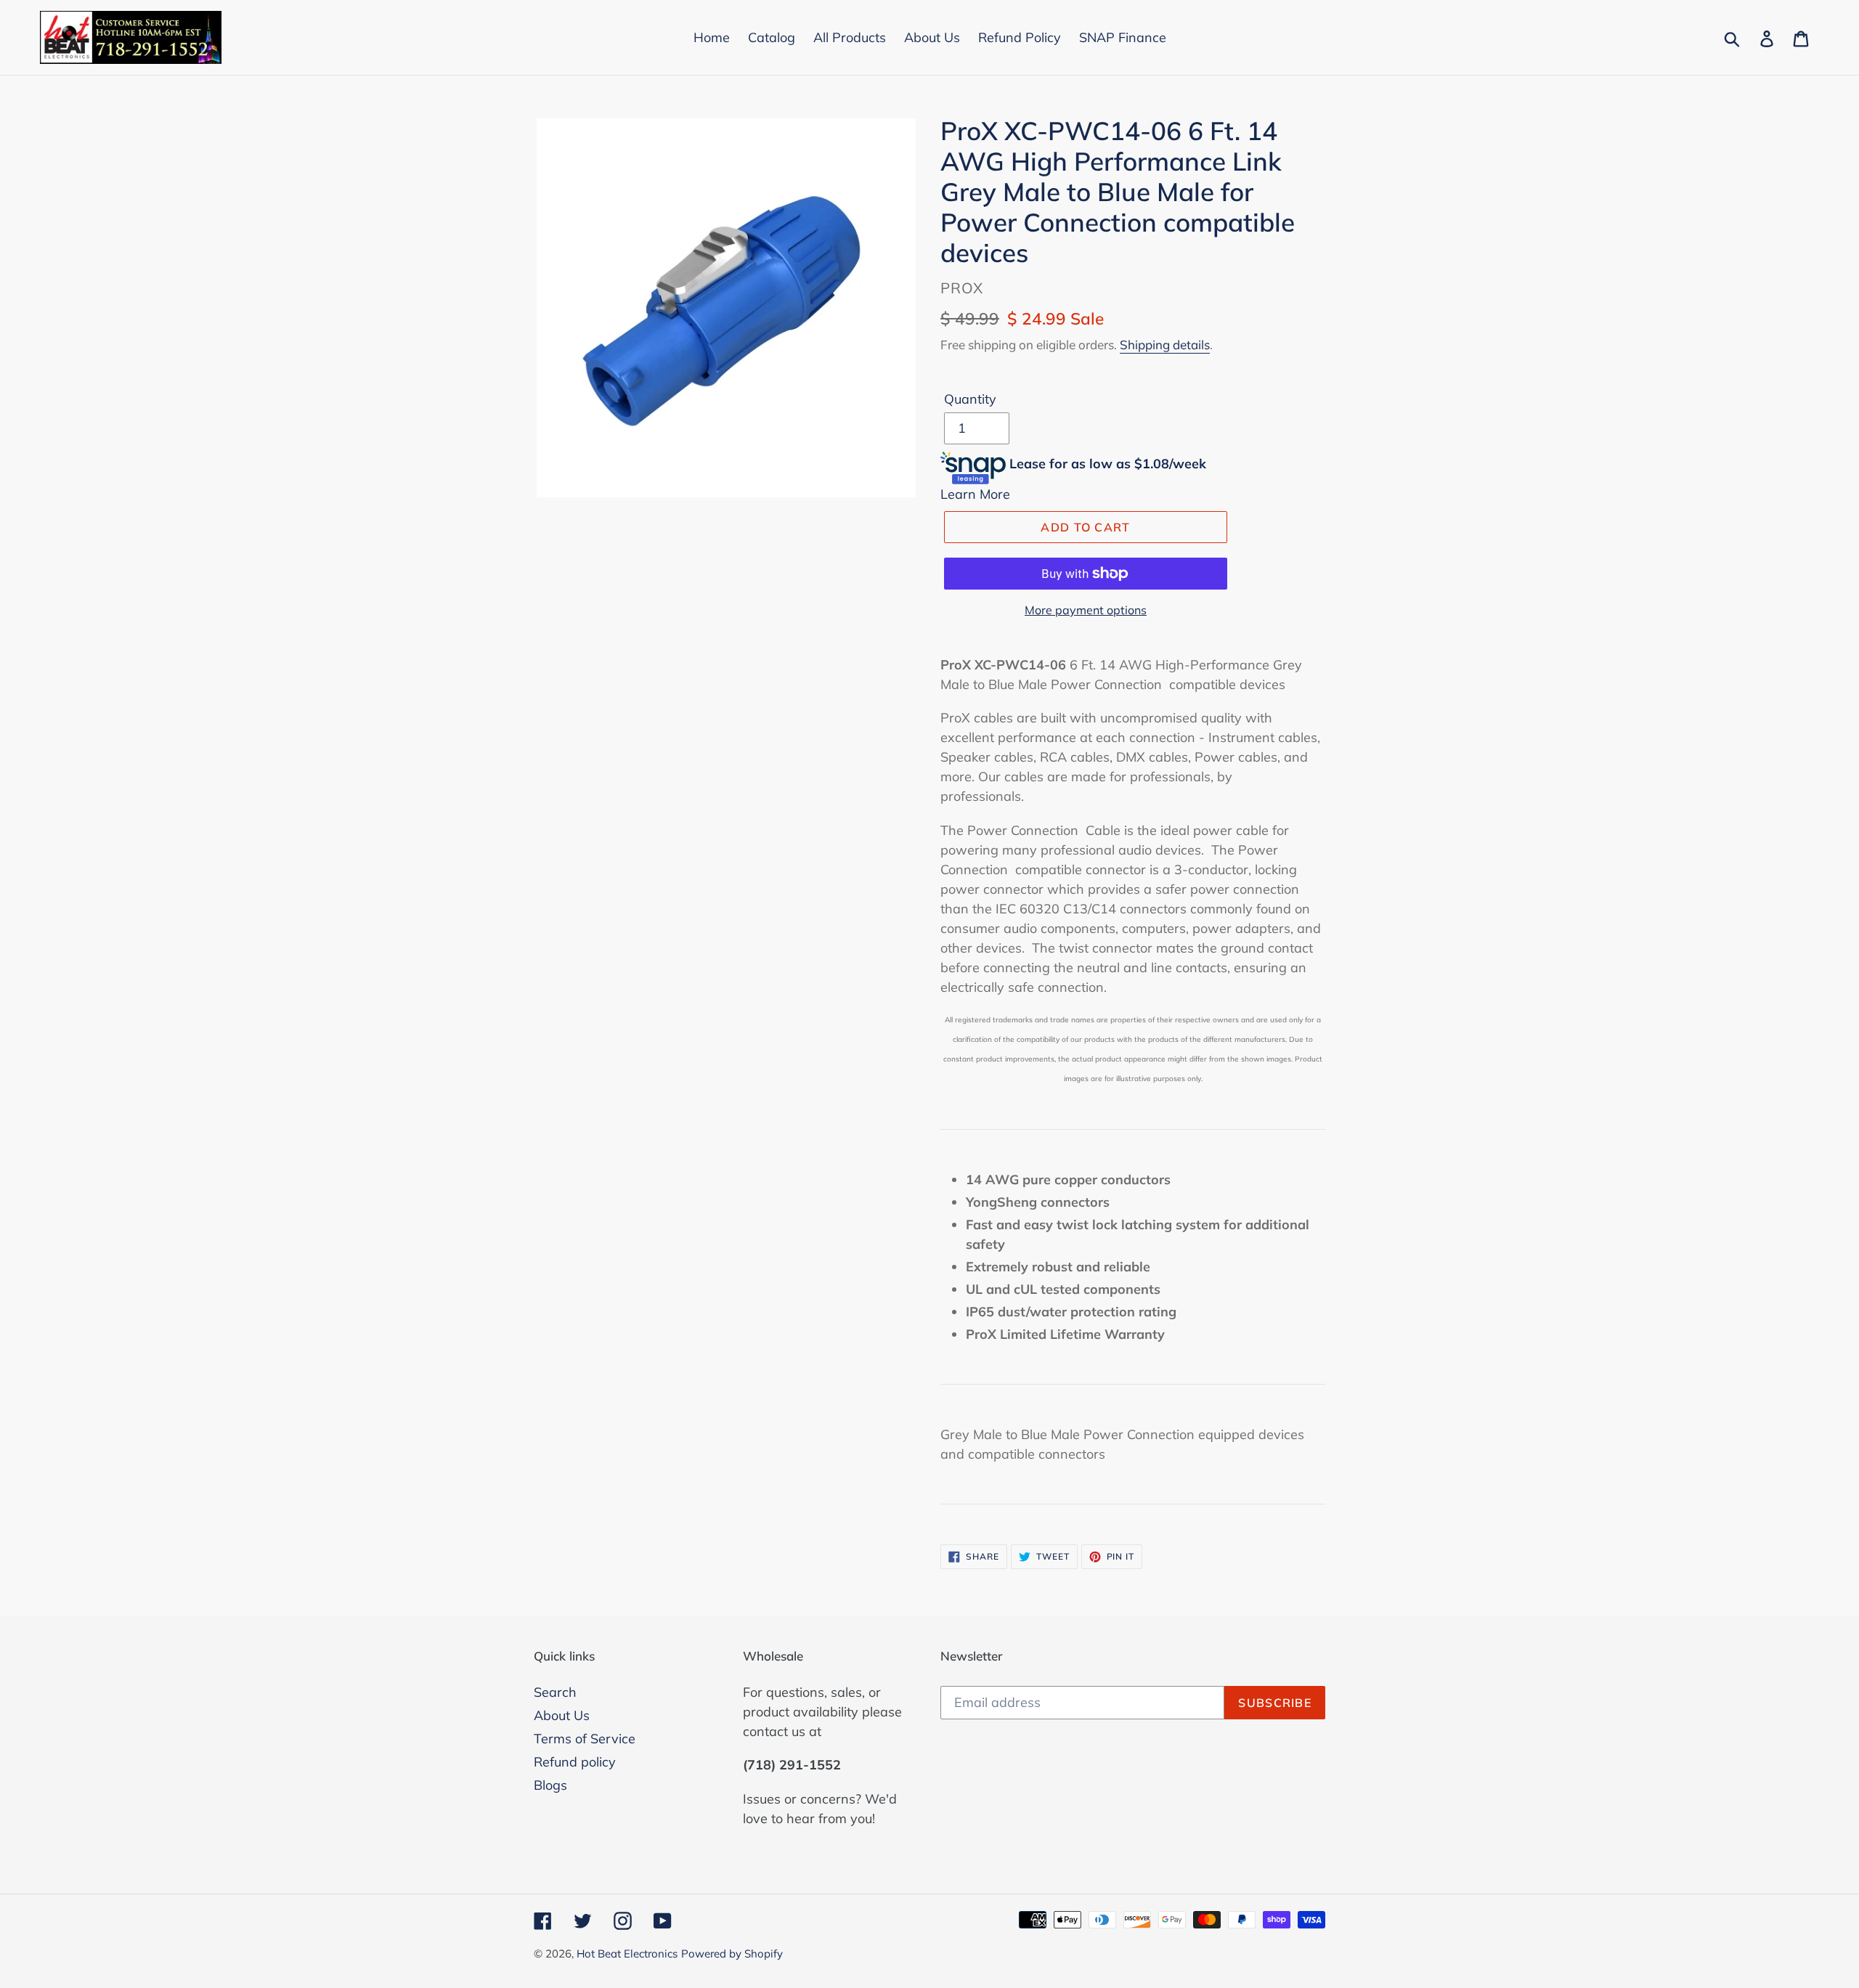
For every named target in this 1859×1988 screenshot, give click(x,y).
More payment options (1086, 610)
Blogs (550, 1785)
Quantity (970, 399)
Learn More (975, 494)
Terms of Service (585, 1739)
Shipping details (1165, 345)
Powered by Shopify (732, 1954)
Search (555, 1692)
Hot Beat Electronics (627, 1954)
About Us (562, 1715)
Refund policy (575, 1762)
